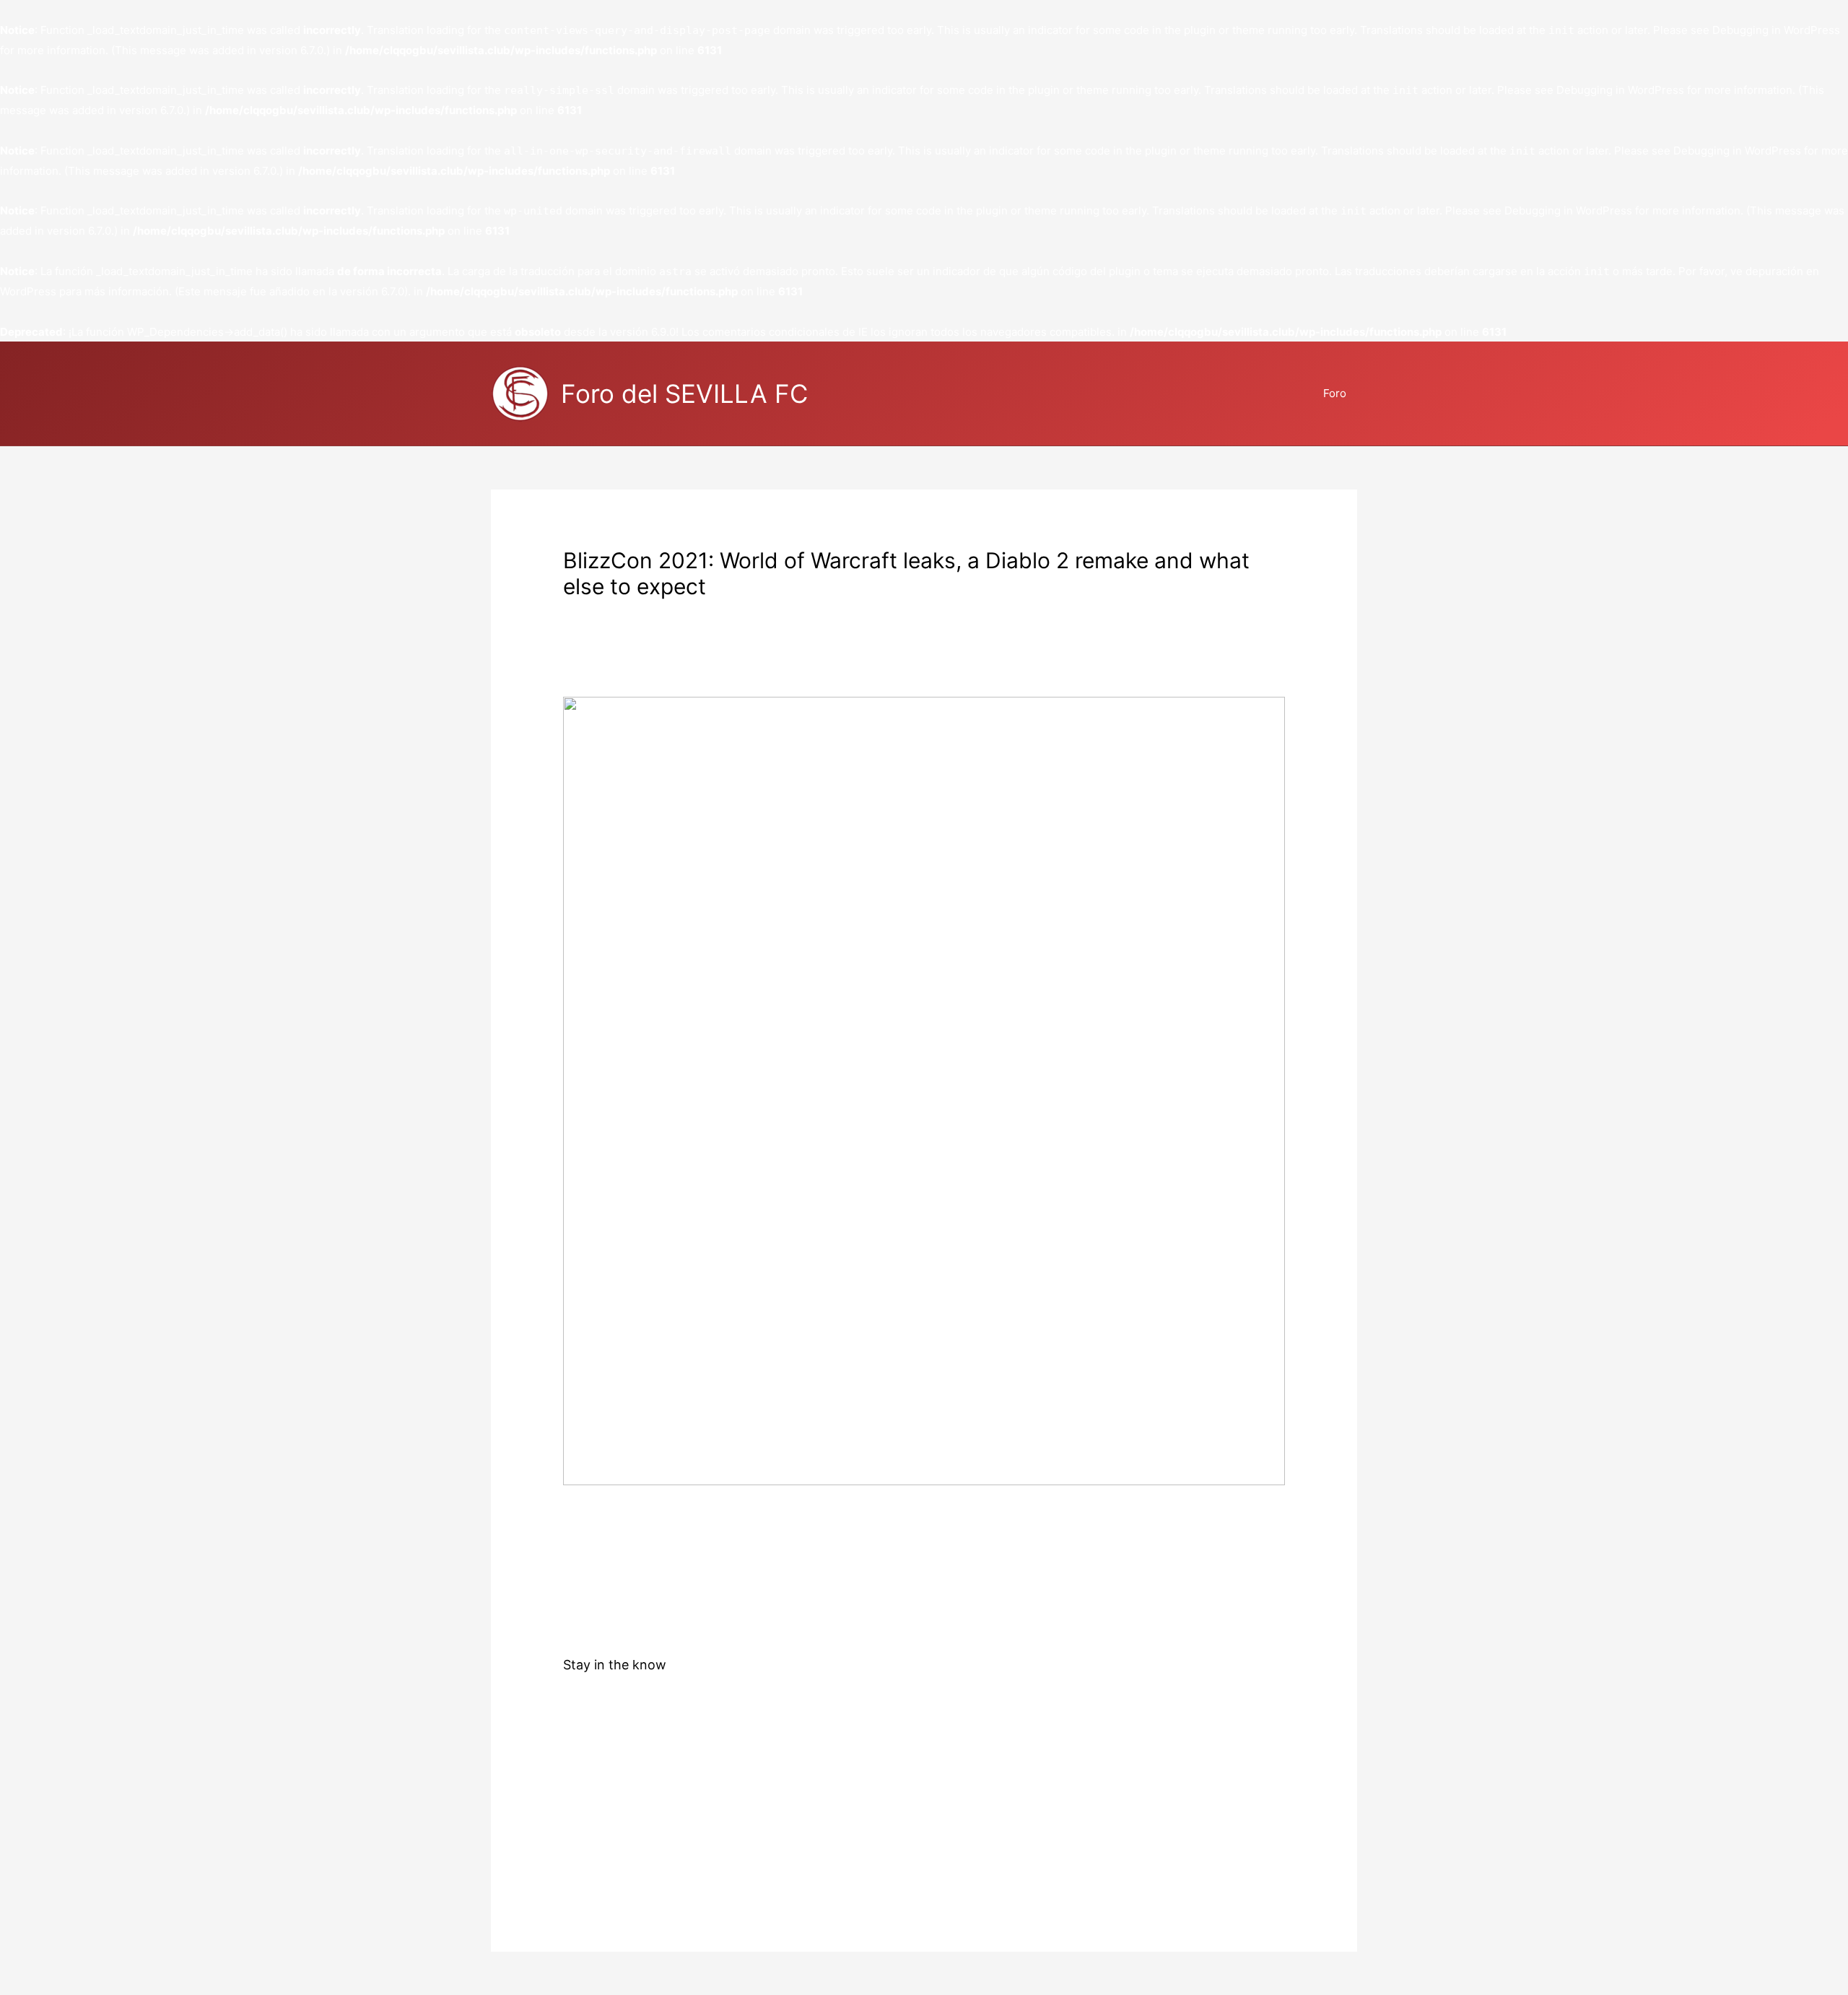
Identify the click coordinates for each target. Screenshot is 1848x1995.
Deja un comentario (613, 611)
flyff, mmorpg (706, 611)
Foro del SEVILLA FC (684, 394)
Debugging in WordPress (1776, 30)
